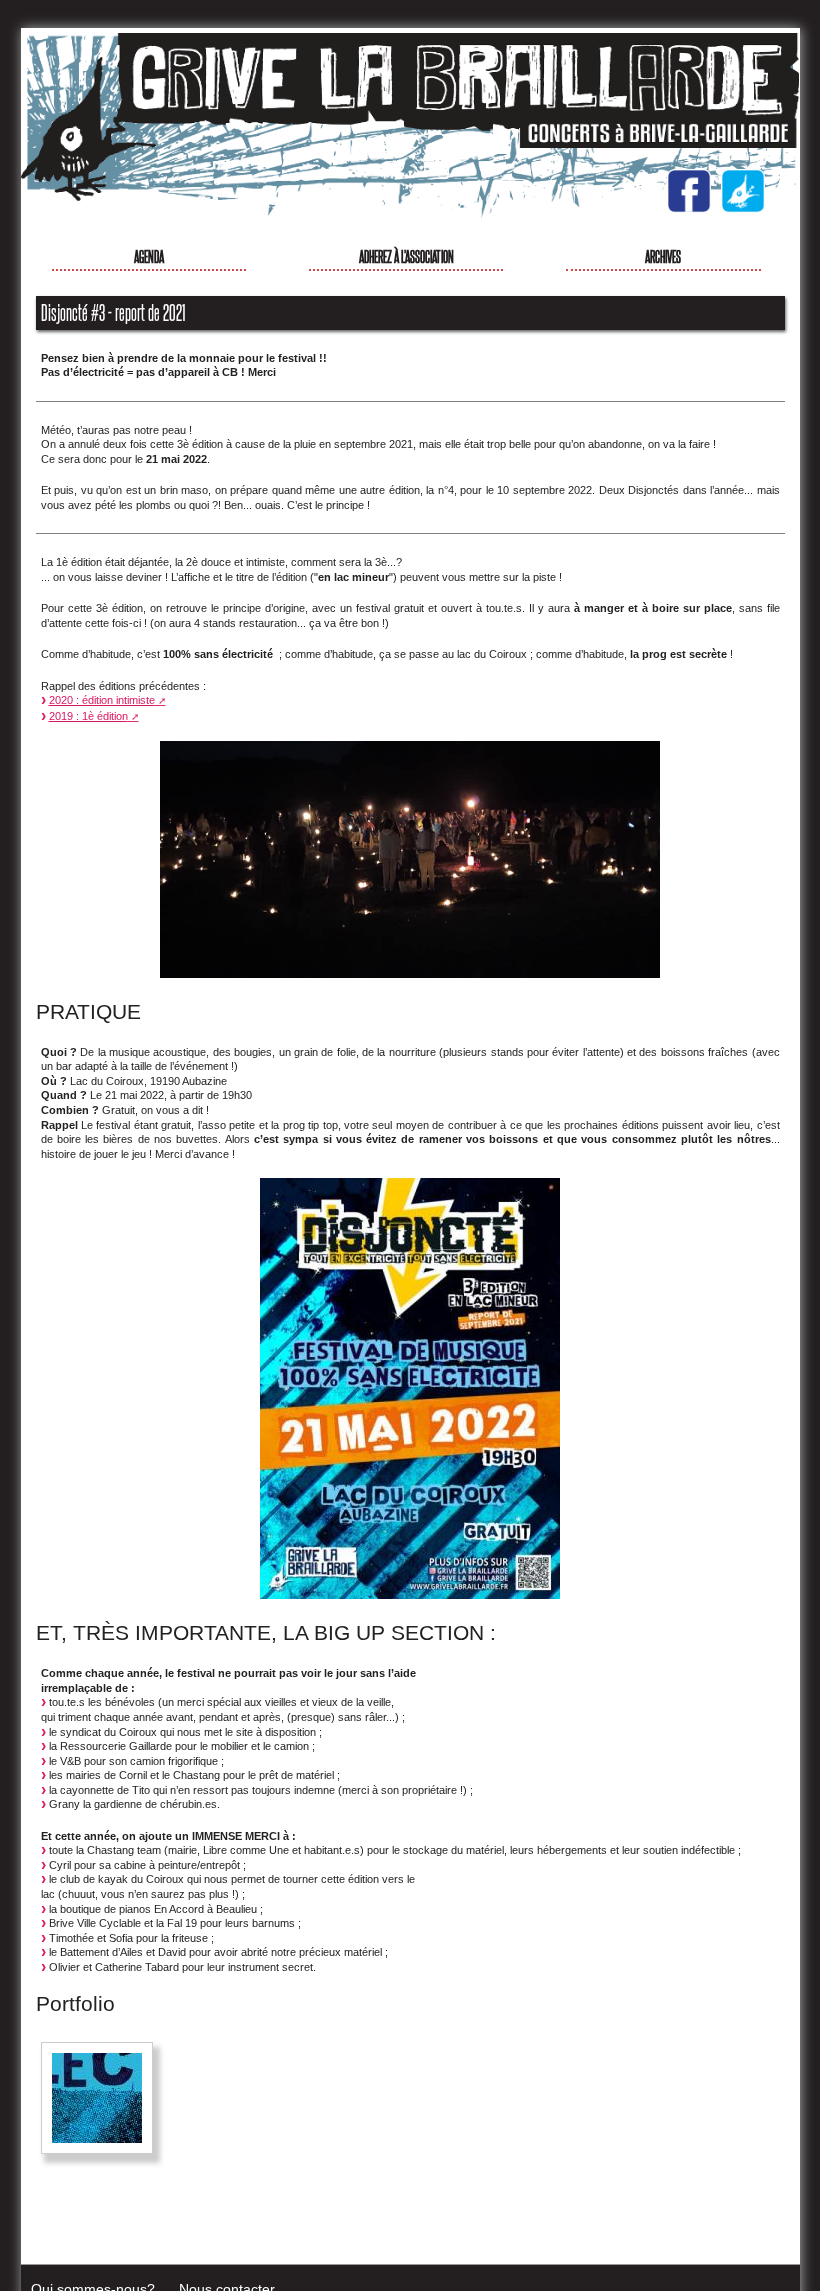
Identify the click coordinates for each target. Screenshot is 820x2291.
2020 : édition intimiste (102, 700)
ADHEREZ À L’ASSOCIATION (406, 255)
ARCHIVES (663, 255)
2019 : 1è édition (88, 716)
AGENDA (149, 255)
